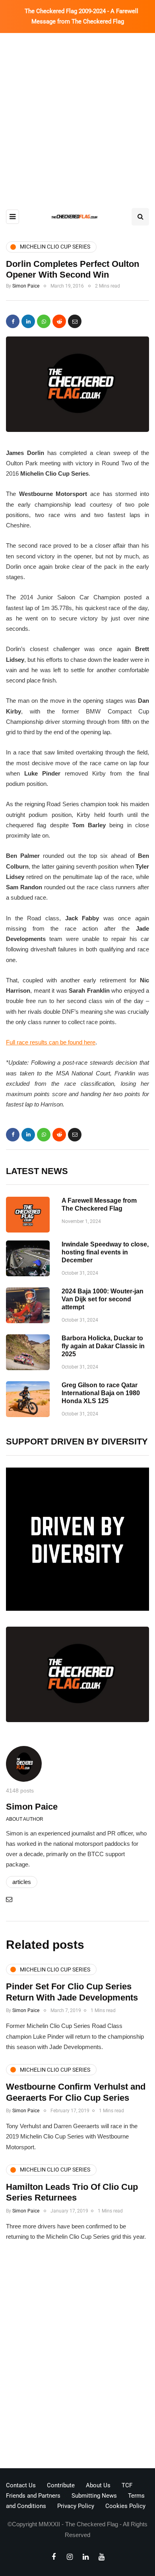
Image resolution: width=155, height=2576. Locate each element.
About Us (98, 2485)
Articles (22, 1882)
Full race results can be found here (51, 1042)
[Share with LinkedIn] (28, 321)
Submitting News (94, 2496)
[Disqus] (77, 2357)
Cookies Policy (125, 2506)
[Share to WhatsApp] (44, 321)
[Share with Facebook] (13, 321)
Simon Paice (26, 286)
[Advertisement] (77, 115)
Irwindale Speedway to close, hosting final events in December (105, 1252)
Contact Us (21, 2485)
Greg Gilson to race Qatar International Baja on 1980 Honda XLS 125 (101, 1393)
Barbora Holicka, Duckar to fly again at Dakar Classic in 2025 (103, 1346)
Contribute (61, 2485)
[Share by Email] (75, 321)
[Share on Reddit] (59, 321)
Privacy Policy (76, 2506)
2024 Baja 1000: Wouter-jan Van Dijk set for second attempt (103, 1299)
